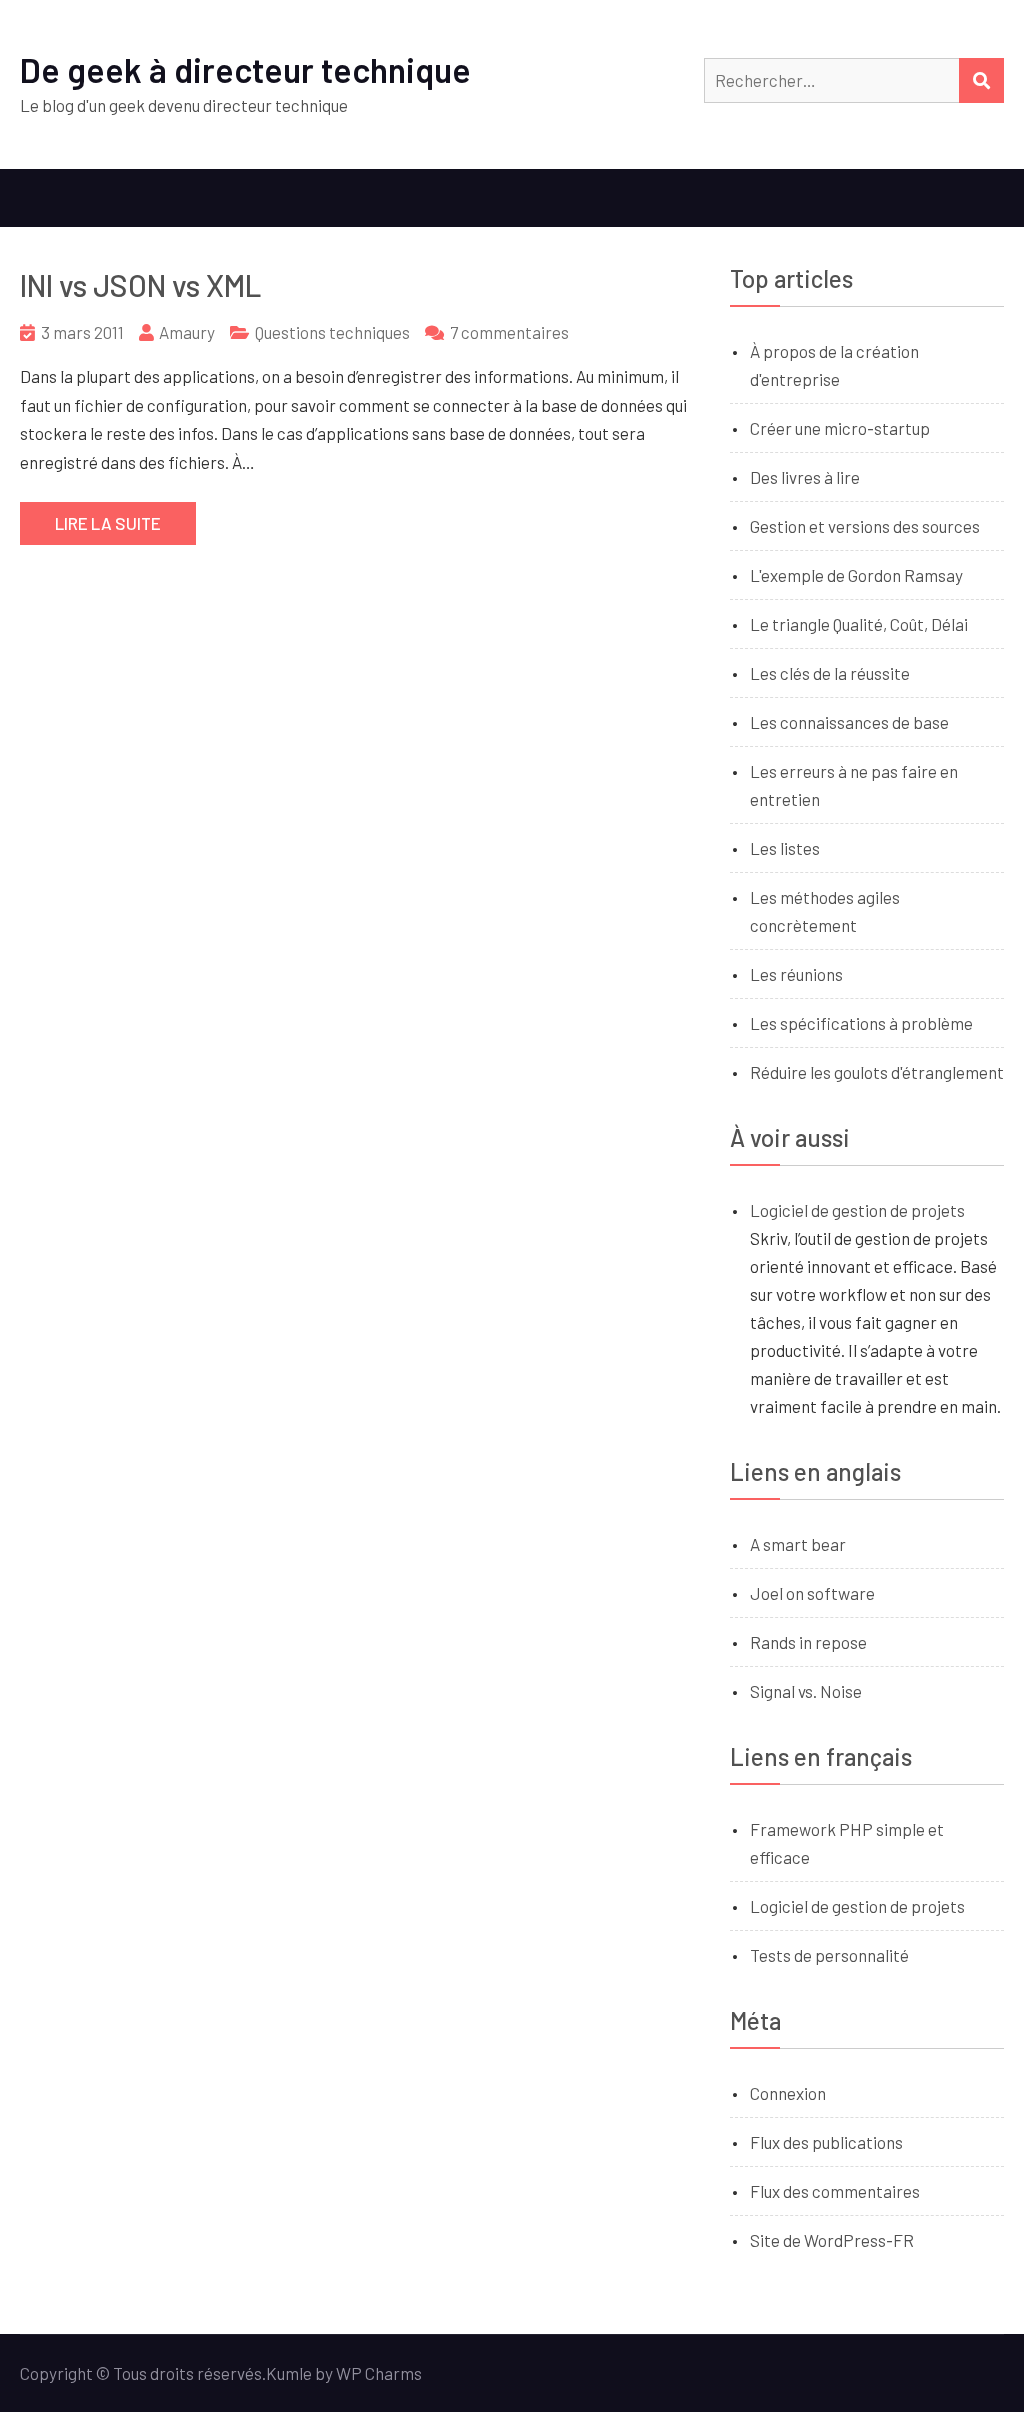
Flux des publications (826, 2142)
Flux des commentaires (835, 2191)
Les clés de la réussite (830, 673)
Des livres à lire (805, 477)
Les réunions (796, 974)
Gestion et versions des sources (865, 526)
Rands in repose (808, 1642)
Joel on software (812, 1593)
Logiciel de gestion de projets (857, 1210)
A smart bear (798, 1544)
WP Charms (379, 2373)
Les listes (785, 848)
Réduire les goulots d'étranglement (877, 1072)
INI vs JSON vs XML (140, 285)
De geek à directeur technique (245, 69)
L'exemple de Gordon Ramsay (856, 575)
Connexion (788, 2093)
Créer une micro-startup (840, 428)
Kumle (289, 2373)
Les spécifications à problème (861, 1023)
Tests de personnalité (829, 1955)
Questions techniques (332, 332)
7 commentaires (509, 332)
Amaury (187, 332)
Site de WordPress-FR (832, 2240)
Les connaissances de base (849, 722)
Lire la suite (108, 523)
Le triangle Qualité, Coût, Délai (859, 624)
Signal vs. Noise (806, 1691)
